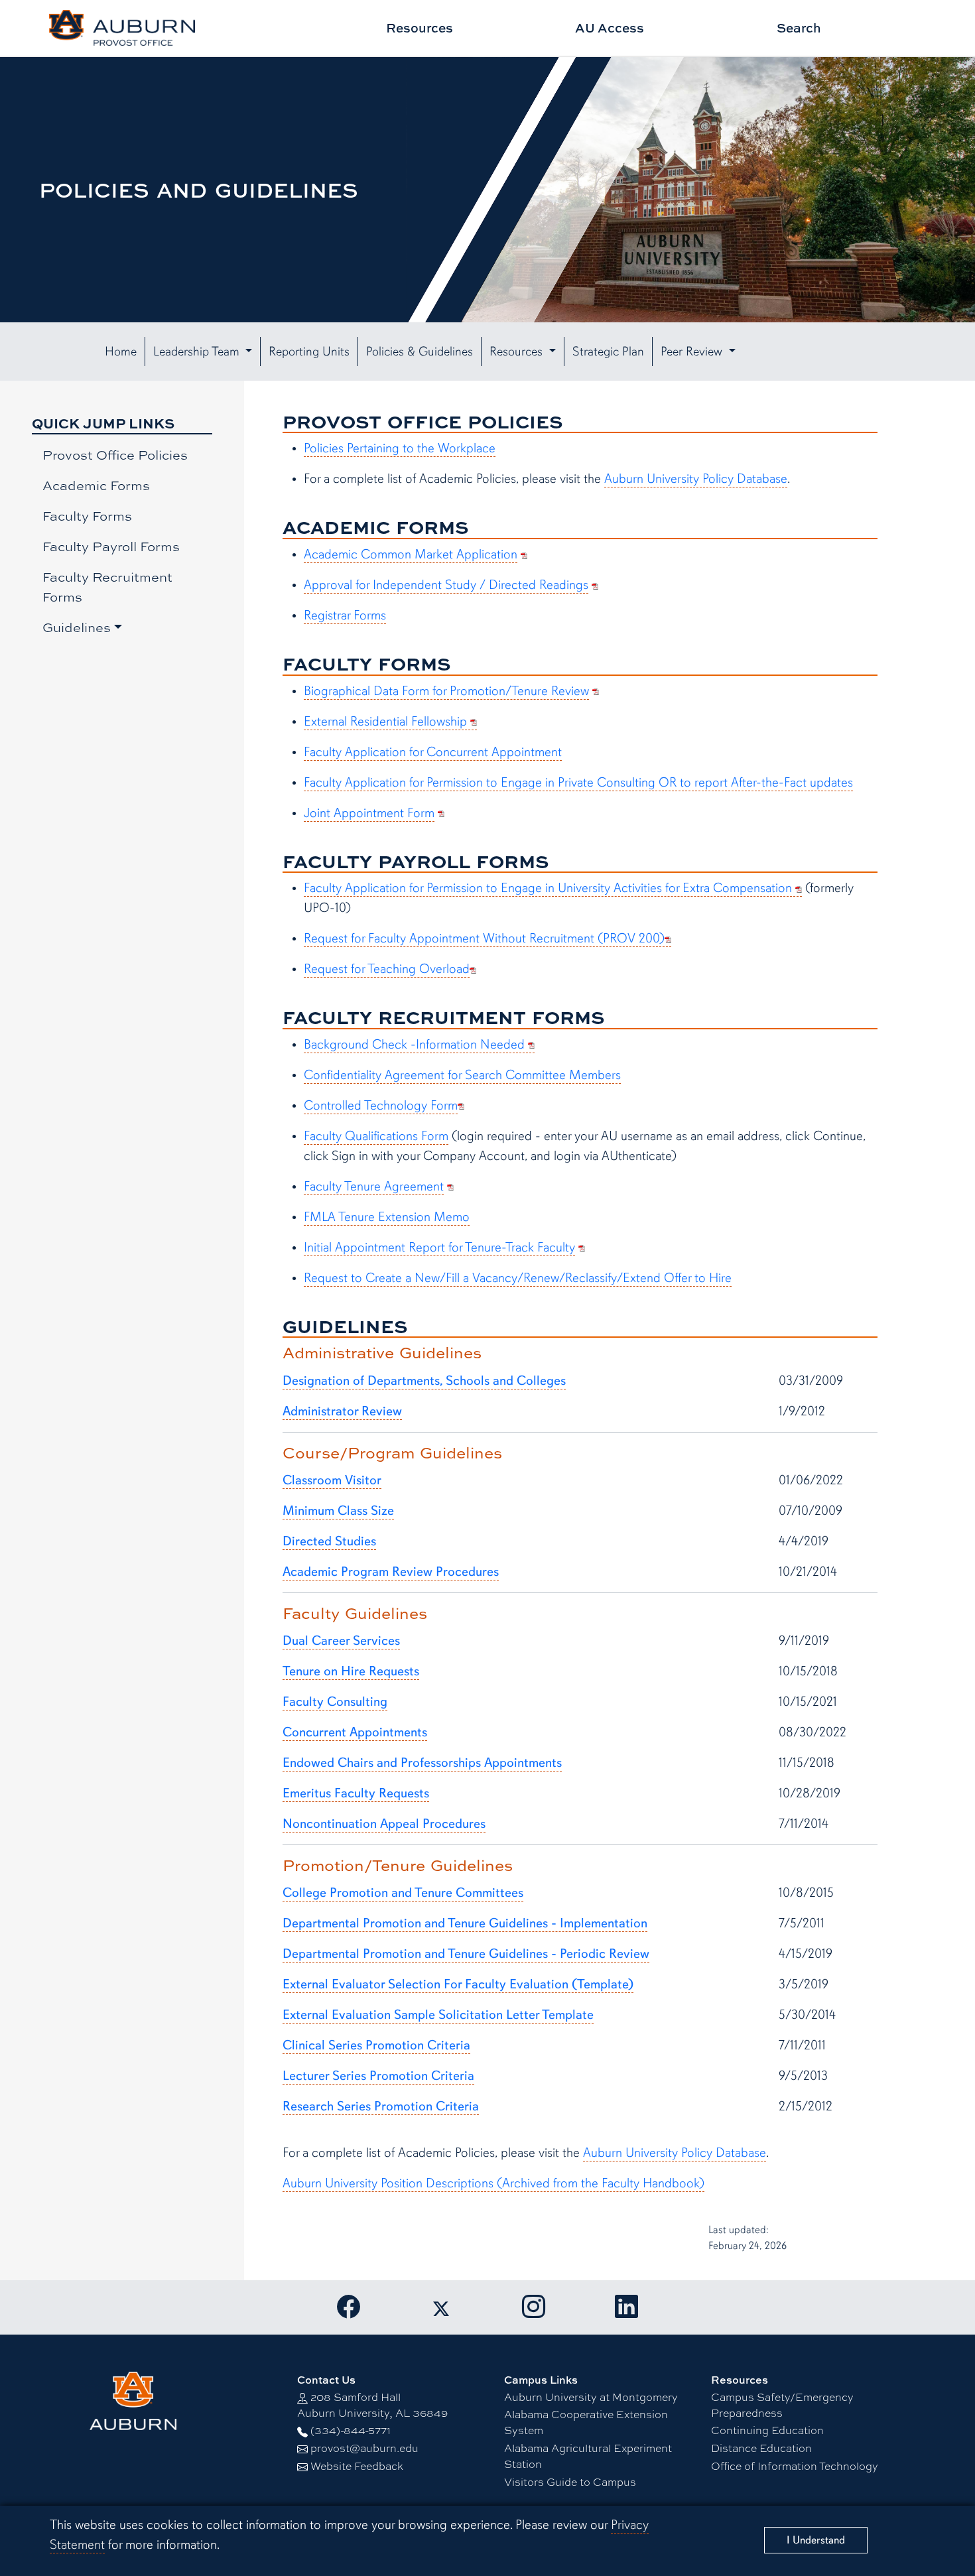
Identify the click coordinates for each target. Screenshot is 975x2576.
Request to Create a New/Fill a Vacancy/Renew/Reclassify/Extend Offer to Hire (518, 1278)
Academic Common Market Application (411, 554)
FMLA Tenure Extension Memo (387, 1217)
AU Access (610, 28)
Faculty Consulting (335, 1702)
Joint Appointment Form (369, 813)
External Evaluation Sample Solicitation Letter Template (438, 2015)
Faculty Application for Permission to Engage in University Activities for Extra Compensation (550, 888)
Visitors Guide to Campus (570, 2482)
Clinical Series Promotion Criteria (376, 2045)
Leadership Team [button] (198, 352)
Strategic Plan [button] (608, 352)
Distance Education (761, 2448)
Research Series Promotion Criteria (381, 2106)
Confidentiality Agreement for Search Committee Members (462, 1075)
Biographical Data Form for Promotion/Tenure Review (446, 691)
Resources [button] (518, 352)
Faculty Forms (87, 516)
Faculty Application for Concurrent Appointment (433, 752)
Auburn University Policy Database (696, 479)
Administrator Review (342, 1411)
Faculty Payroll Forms (111, 546)
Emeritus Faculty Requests (356, 1793)
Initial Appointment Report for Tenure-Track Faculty (439, 1247)
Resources (420, 28)
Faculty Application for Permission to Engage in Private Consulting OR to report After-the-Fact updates (578, 782)
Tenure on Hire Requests (351, 1671)
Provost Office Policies (115, 455)
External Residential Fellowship (387, 721)
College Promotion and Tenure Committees (403, 1893)
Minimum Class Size (338, 1511)
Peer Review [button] (693, 352)
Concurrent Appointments (355, 1732)
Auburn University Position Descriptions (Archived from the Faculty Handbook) (493, 2183)
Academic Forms (96, 485)
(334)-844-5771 (351, 2430)
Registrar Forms (345, 615)
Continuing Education (767, 2430)
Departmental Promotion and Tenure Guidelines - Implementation (465, 1923)
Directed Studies (329, 1541)
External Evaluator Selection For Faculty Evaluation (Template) (458, 1984)
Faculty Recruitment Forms (107, 587)
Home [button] (121, 352)
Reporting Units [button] (309, 352)
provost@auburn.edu (364, 2448)
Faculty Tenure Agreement (374, 1186)
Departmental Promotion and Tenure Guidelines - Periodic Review (466, 1954)
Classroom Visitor (332, 1480)
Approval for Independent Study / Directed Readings (446, 585)
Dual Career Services (341, 1641)
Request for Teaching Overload (387, 969)
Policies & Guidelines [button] (420, 352)
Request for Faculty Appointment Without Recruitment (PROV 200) (484, 938)
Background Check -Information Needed (416, 1044)
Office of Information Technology (795, 2466)
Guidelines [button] (77, 627)
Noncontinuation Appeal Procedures (384, 1824)
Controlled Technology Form (381, 1105)
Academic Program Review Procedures (391, 1572)
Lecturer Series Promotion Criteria (378, 2076)
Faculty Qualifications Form (376, 1136)
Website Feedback (357, 2466)
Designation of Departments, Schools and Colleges (424, 1381)
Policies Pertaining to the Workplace (400, 448)
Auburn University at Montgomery (591, 2397)
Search (799, 28)
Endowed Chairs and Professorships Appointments (422, 1763)
